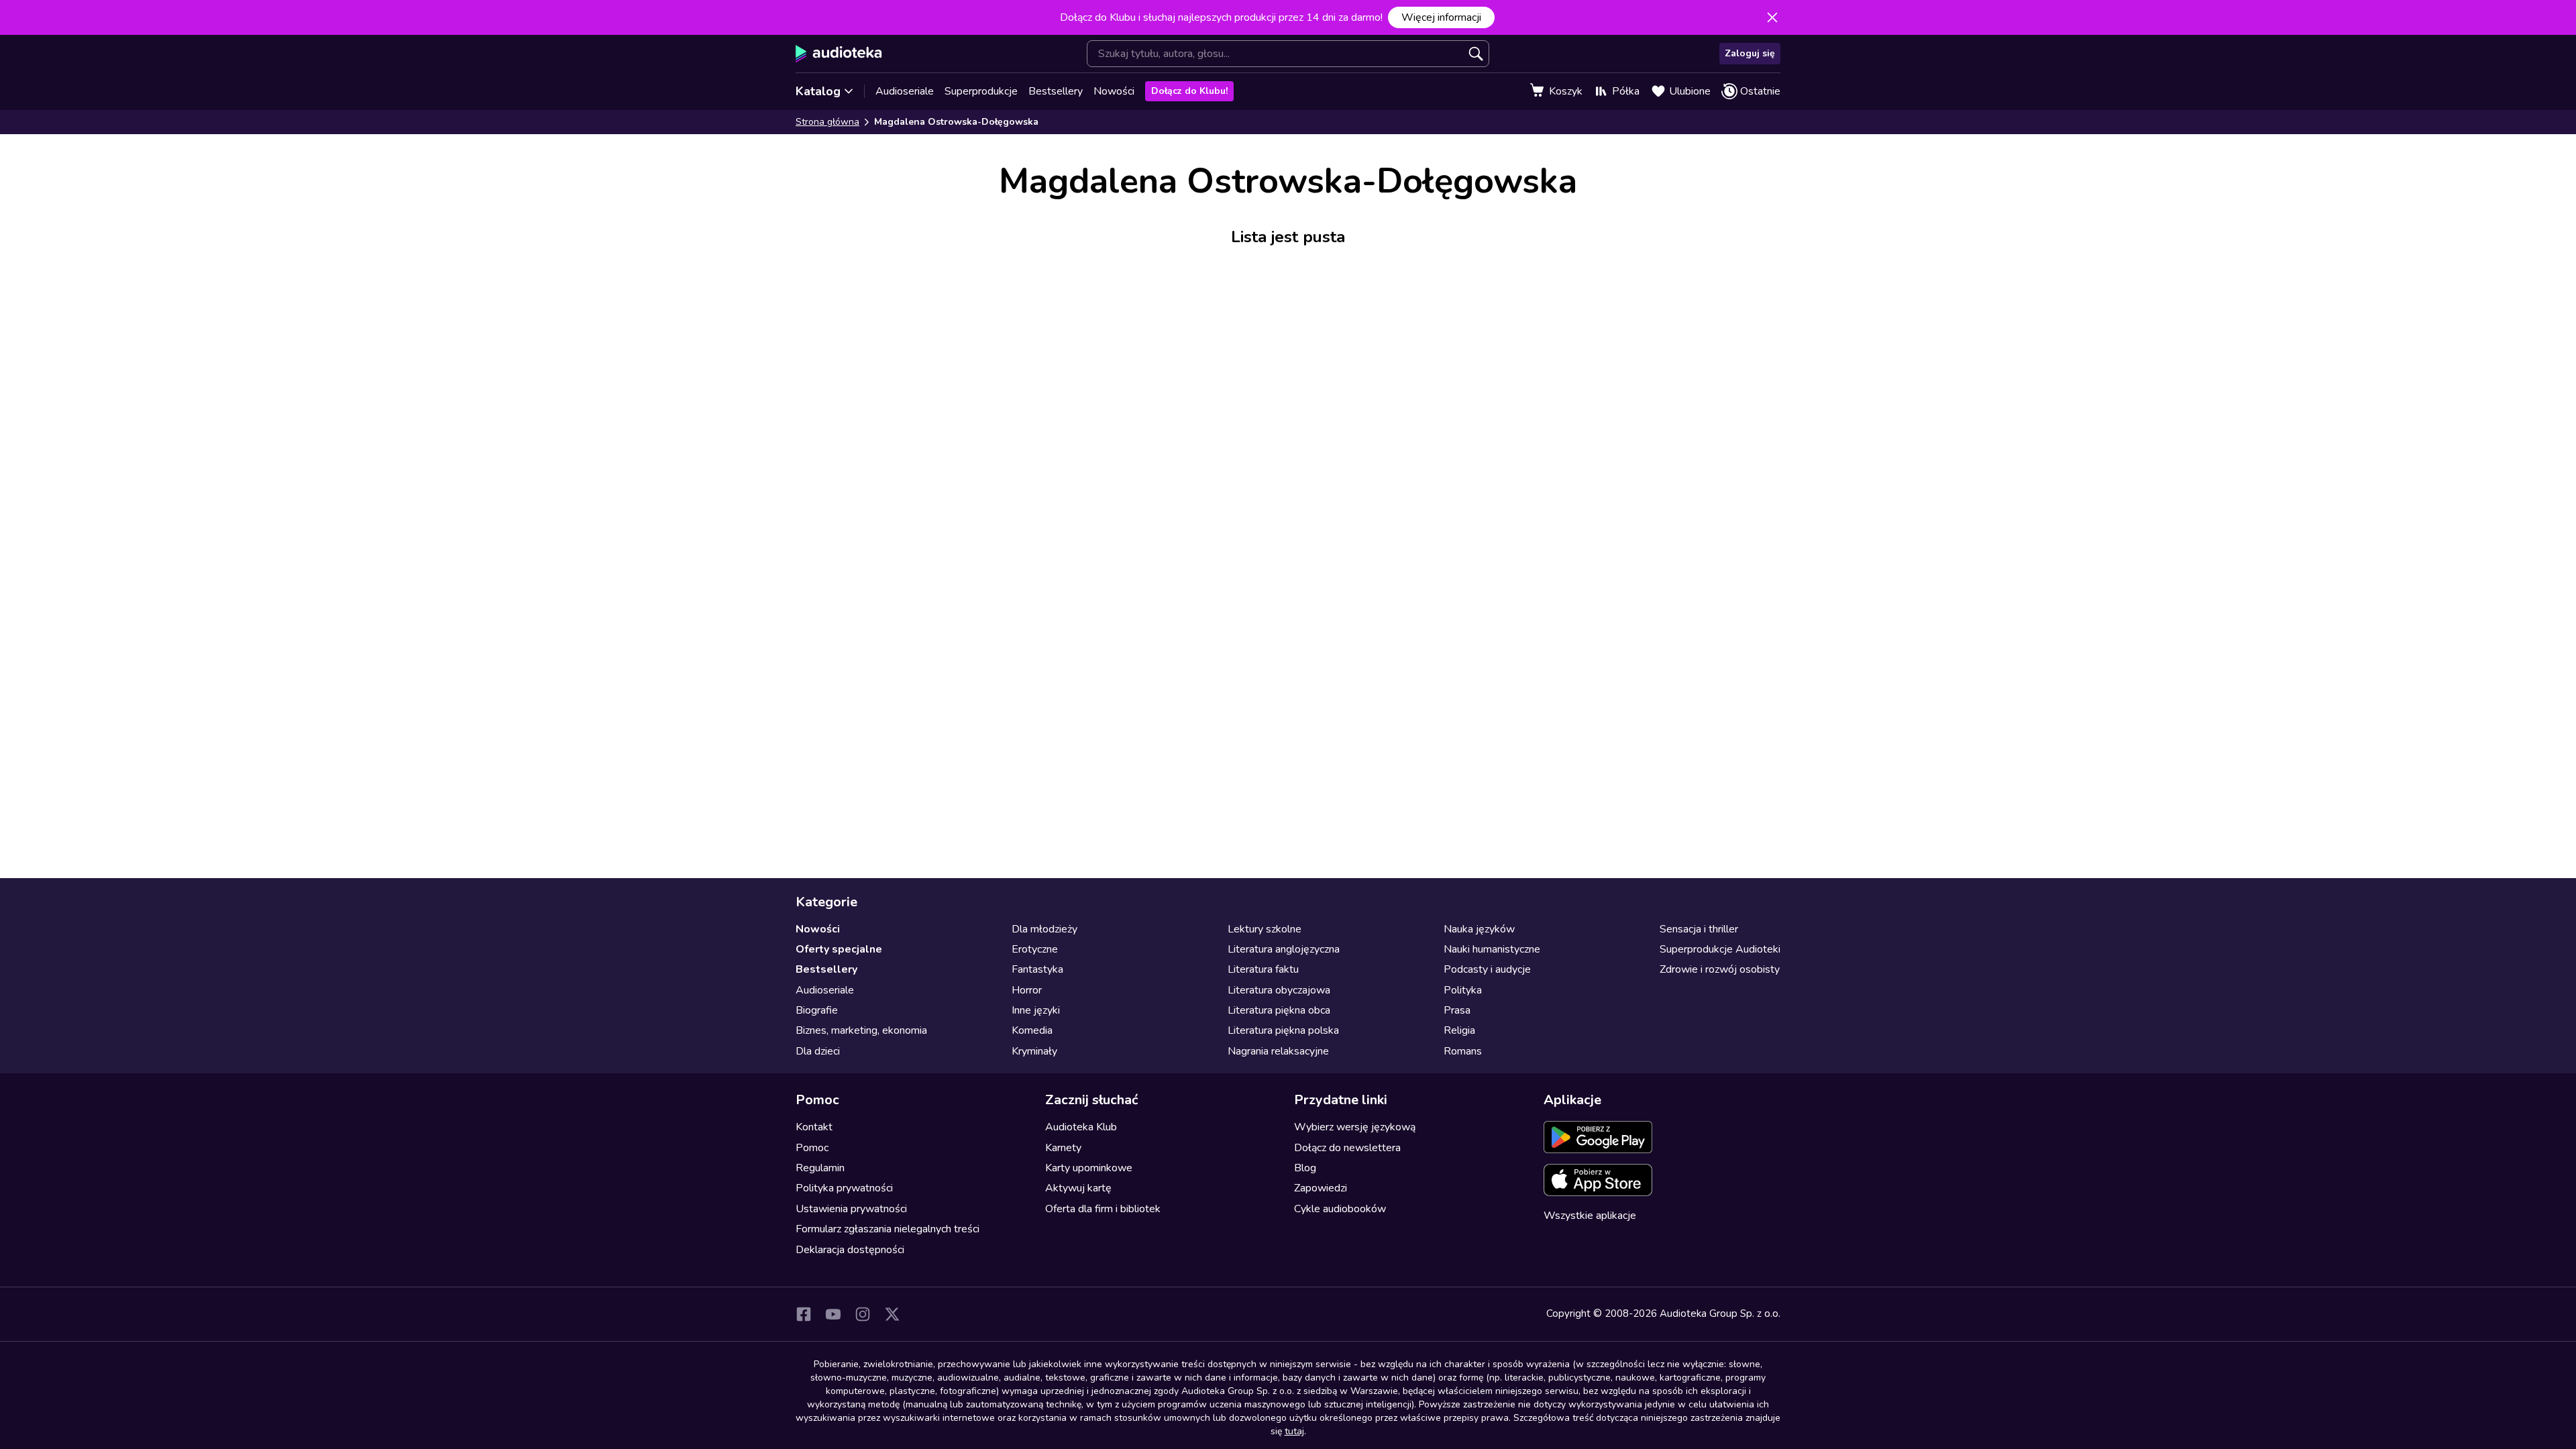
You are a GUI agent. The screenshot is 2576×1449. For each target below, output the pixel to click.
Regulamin (820, 1168)
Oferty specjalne (839, 949)
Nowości (1114, 91)
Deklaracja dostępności (850, 1250)
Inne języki (1036, 1010)
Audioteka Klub (1081, 1127)
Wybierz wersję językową (1355, 1127)
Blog (1305, 1168)
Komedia (1032, 1030)
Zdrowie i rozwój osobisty (1720, 969)
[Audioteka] (839, 54)
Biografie (817, 1010)
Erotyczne (1035, 949)
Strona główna (827, 122)
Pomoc (812, 1148)
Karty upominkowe (1089, 1168)
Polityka (1463, 990)
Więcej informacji (1441, 17)
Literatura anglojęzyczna (1284, 949)
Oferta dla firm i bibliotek (1103, 1209)
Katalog (818, 91)
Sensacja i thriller (1699, 929)
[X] (892, 1314)
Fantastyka (1037, 969)
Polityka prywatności (844, 1188)
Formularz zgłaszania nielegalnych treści (888, 1229)
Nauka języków (1479, 929)
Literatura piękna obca (1279, 1010)
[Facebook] (804, 1314)
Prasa (1457, 1010)
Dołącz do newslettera (1347, 1148)
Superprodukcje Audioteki (1720, 949)
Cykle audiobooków (1340, 1209)
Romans (1463, 1051)
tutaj (1294, 1431)
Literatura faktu (1263, 969)
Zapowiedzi (1321, 1188)
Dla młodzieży (1044, 929)
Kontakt (814, 1127)
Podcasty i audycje (1487, 969)
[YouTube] (833, 1314)
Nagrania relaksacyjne (1278, 1051)
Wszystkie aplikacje (1590, 1216)
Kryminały (1034, 1051)
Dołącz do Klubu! (1189, 91)
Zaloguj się (1750, 53)
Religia (1459, 1030)
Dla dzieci (818, 1051)
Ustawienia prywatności (851, 1209)
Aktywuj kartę (1078, 1188)
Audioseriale (905, 91)
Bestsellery (1056, 91)
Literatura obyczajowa (1279, 990)
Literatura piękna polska (1283, 1030)
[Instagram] (863, 1314)
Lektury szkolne (1265, 929)
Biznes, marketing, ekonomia (861, 1030)
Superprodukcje (981, 91)
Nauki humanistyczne (1492, 949)
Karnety (1063, 1148)
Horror (1027, 990)
